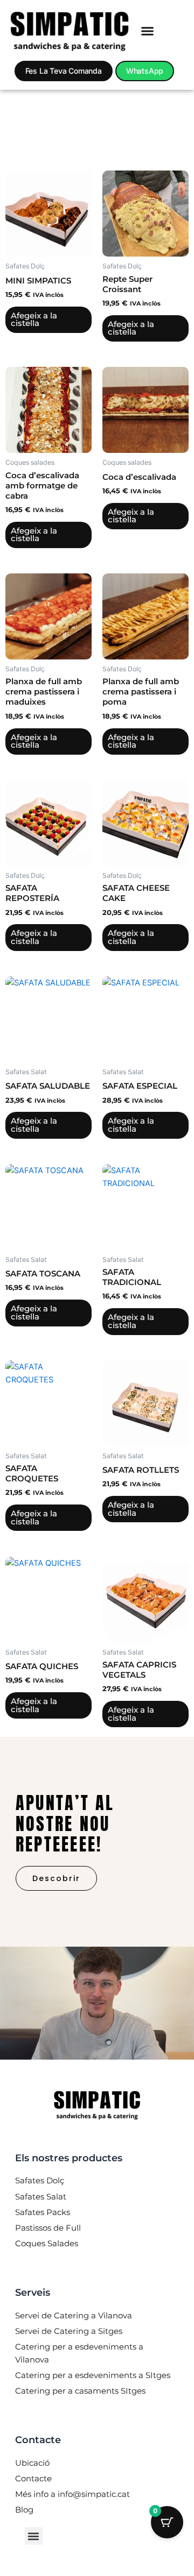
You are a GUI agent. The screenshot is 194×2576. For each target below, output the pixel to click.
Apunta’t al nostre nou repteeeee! (65, 1823)
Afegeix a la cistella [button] (34, 320)
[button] (148, 31)
